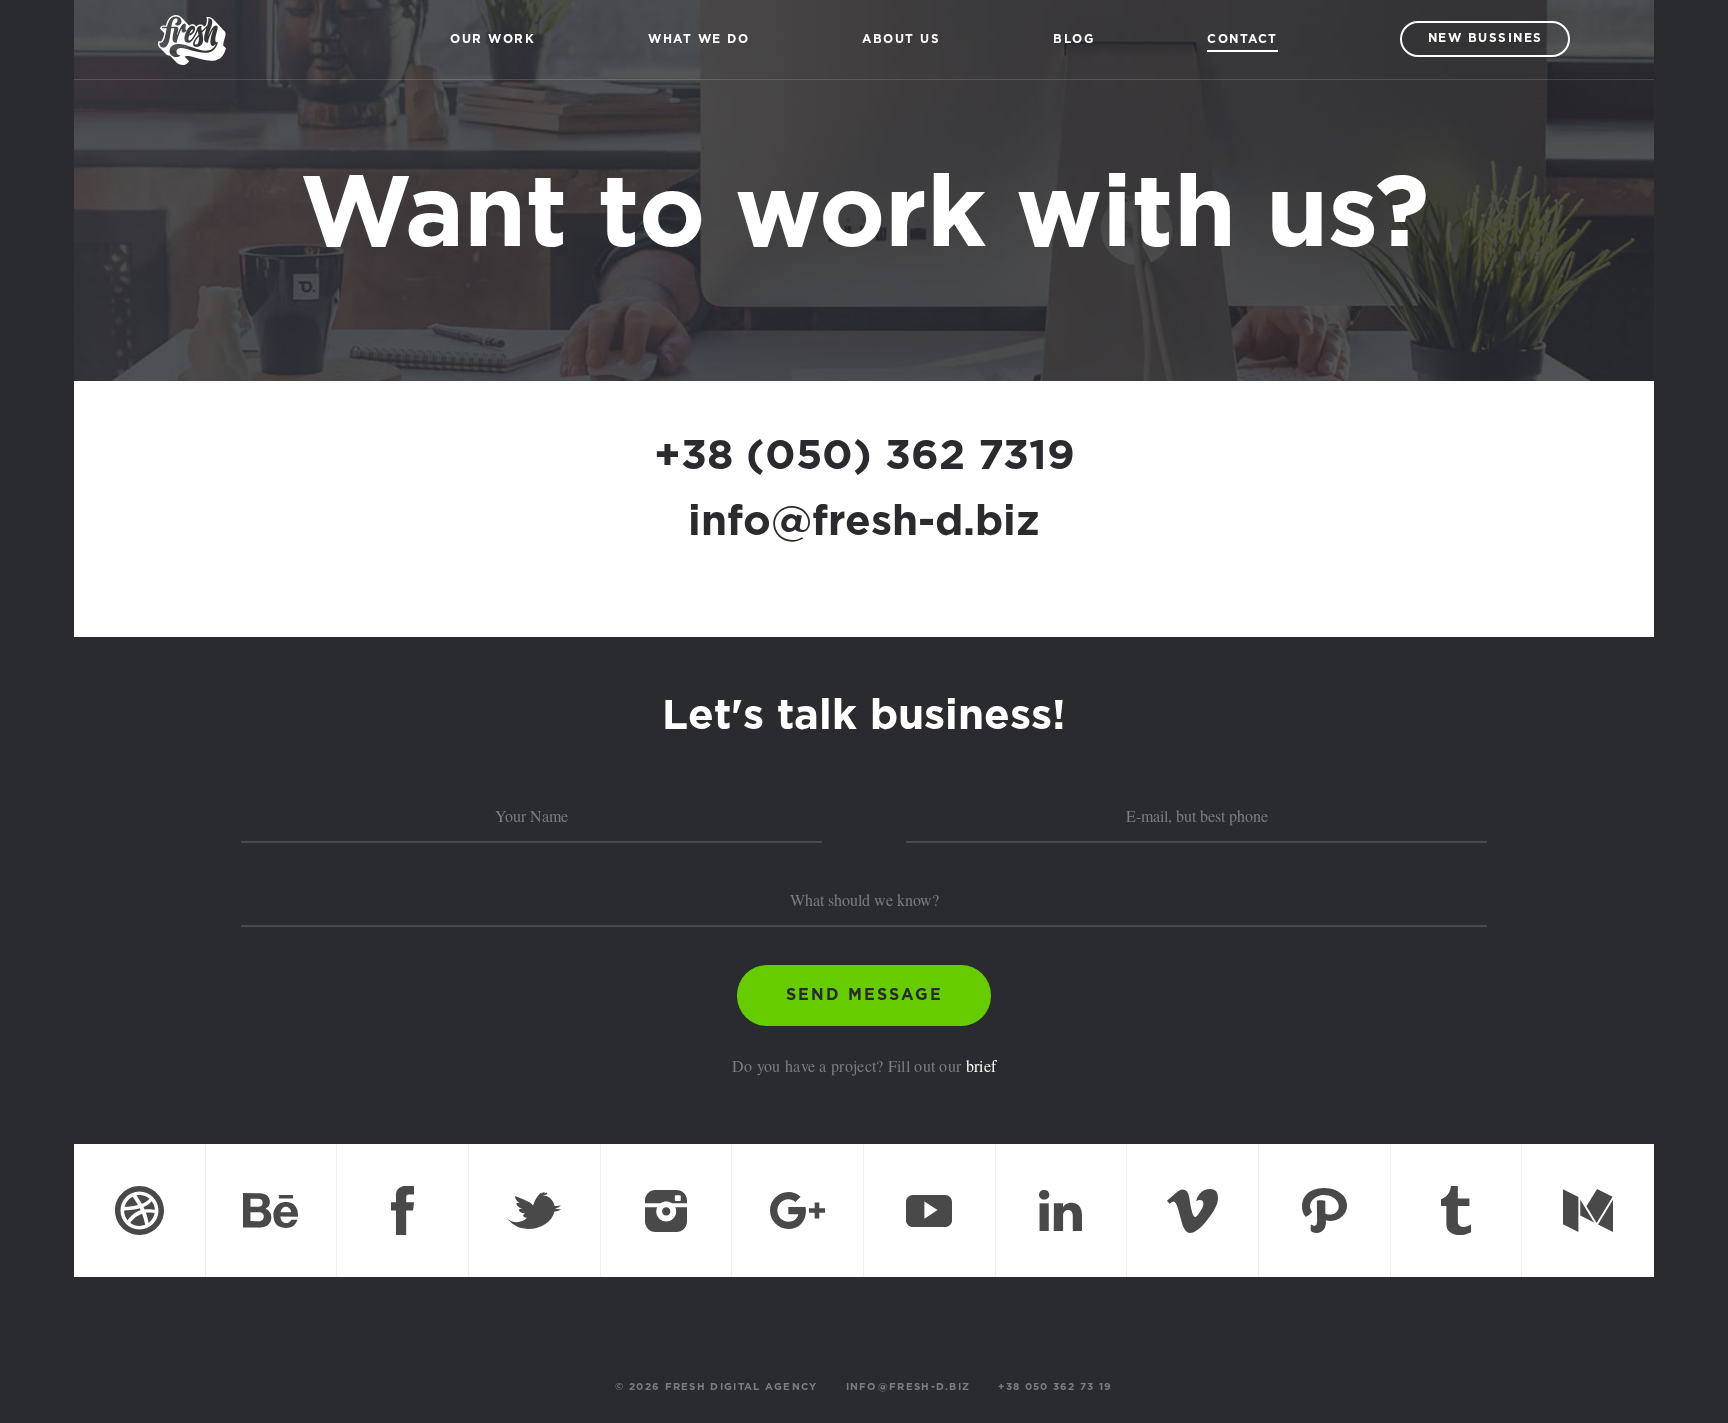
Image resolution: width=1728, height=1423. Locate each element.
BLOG (1073, 39)
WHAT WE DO (698, 39)
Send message (864, 995)
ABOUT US (901, 39)
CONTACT (1242, 39)
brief (981, 1065)
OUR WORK (492, 39)
